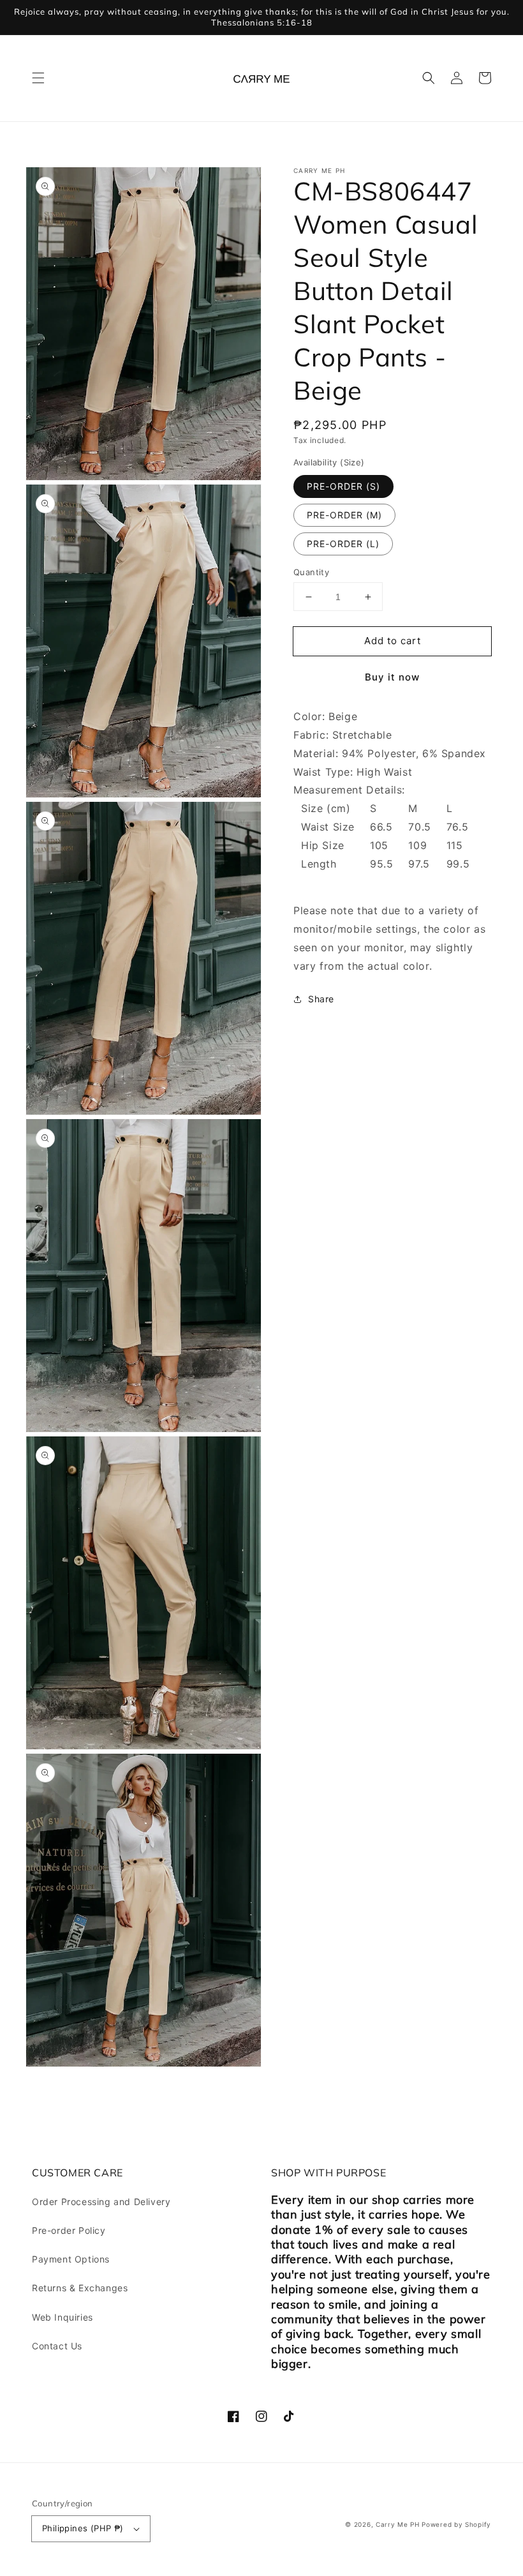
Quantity (311, 572)
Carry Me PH (398, 2524)
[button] (38, 78)
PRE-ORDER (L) (343, 544)
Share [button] (321, 999)
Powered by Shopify (456, 2524)
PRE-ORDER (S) (343, 486)
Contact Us (57, 2346)
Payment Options (71, 2259)
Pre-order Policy (69, 2230)
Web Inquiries (63, 2317)
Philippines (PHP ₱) (83, 2528)
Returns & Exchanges (80, 2288)
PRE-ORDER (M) (344, 515)
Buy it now (392, 677)
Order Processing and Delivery (101, 2202)
